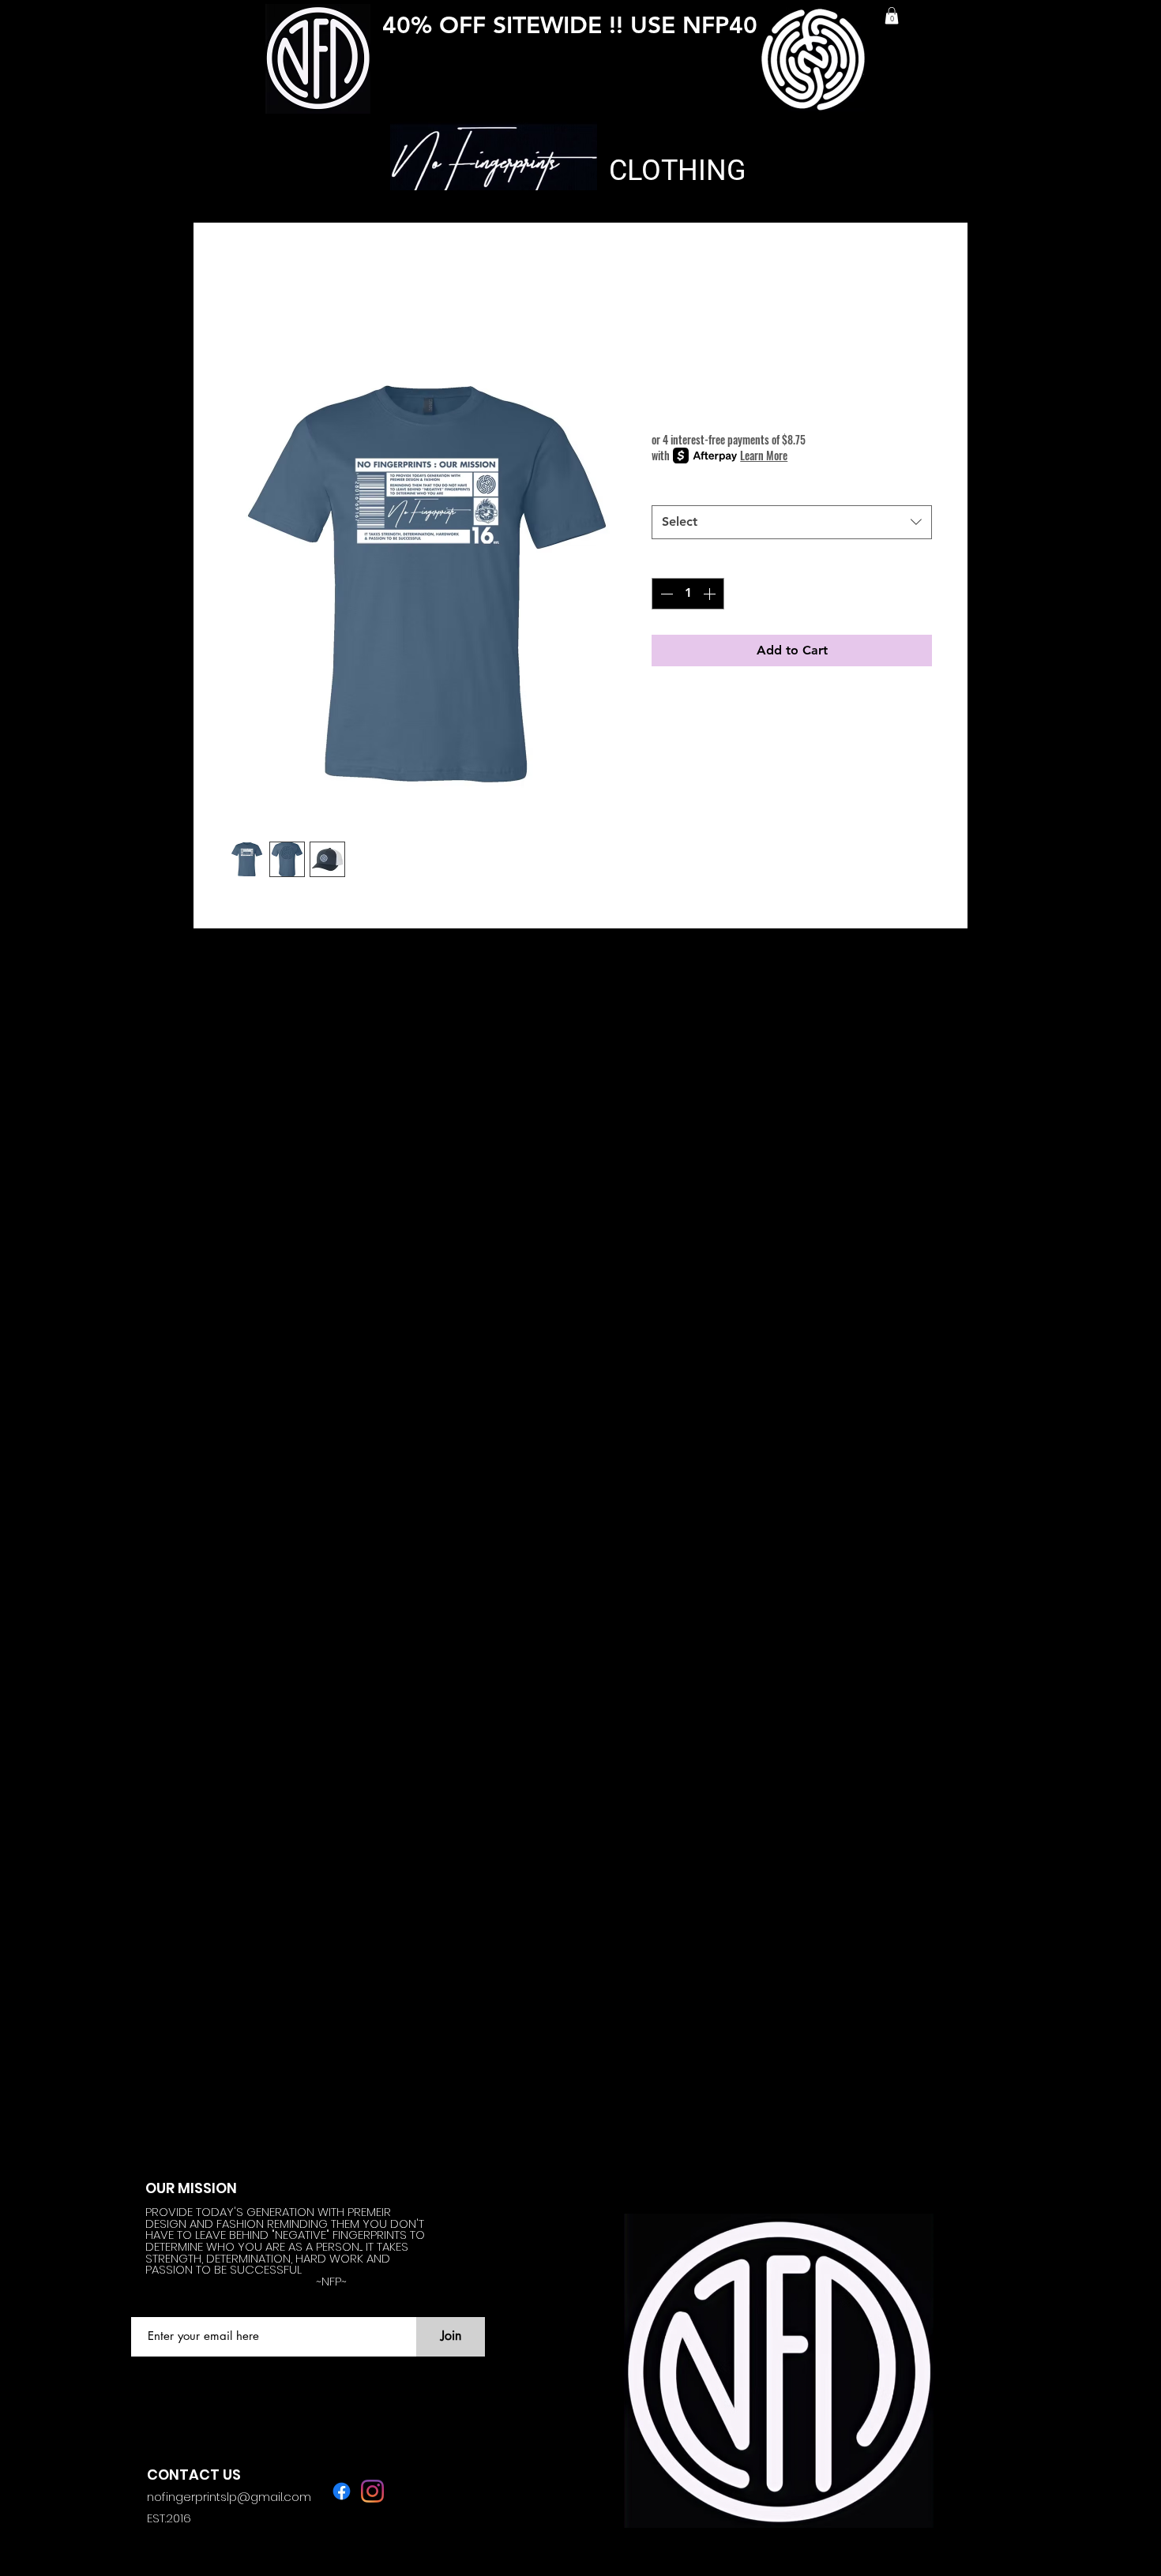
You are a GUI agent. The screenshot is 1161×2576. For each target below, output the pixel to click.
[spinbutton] (688, 594)
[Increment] (711, 594)
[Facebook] (342, 2491)
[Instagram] (372, 2491)
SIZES (673, 488)
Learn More (764, 456)
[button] (892, 16)
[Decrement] (665, 594)
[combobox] (792, 522)
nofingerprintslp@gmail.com (229, 2497)
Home (247, 279)
